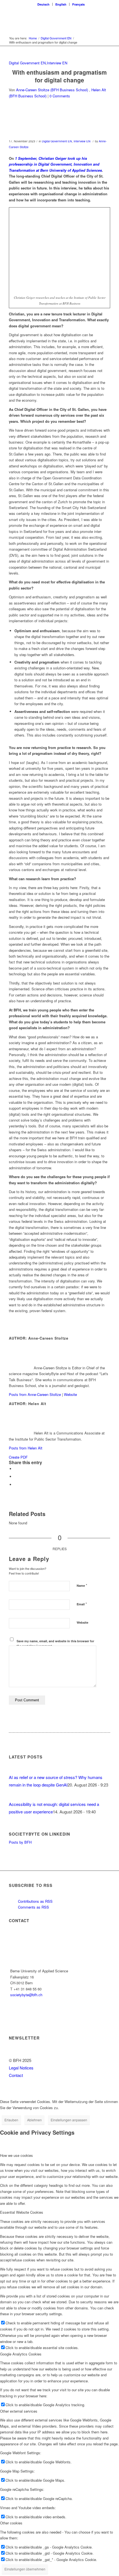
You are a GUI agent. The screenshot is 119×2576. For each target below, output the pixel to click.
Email (82, 1604)
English (61, 4)
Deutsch (43, 4)
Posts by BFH (20, 1842)
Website (70, 1394)
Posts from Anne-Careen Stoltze (35, 1394)
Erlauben (11, 2120)
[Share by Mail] (16, 1485)
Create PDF (18, 1457)
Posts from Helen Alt (26, 1448)
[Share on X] (16, 1469)
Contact (16, 2075)
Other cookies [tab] (11, 2523)
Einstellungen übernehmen (25, 2569)
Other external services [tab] (19, 2411)
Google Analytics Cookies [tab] (21, 2354)
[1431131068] (53, 124)
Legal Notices (21, 2068)
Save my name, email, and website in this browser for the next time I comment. (55, 1643)
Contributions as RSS (35, 1901)
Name (82, 1585)
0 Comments (60, 96)
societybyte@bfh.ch (26, 1995)
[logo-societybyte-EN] (49, 19)
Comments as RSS (33, 1907)
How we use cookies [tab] (16, 2155)
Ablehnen (34, 2120)
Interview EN (57, 63)
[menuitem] (44, 4)
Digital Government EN (27, 63)
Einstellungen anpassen (69, 2120)
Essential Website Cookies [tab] (22, 2212)
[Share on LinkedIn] (16, 1476)
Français (78, 4)
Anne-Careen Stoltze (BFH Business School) (52, 90)
